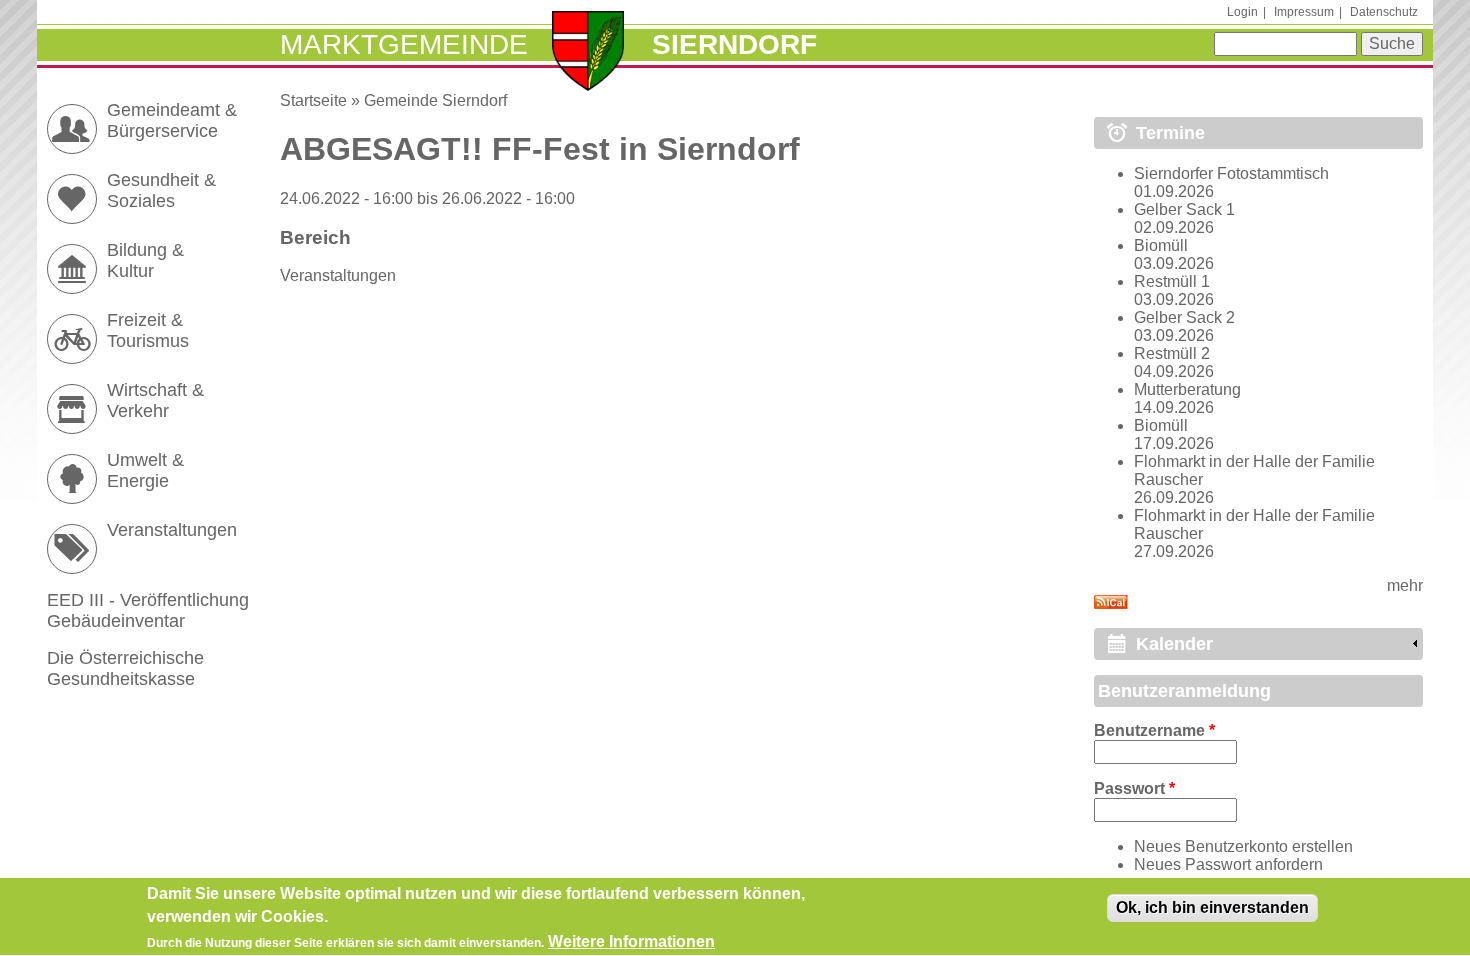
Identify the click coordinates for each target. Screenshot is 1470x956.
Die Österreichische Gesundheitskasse (125, 668)
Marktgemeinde (404, 44)
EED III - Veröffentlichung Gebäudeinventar (148, 610)
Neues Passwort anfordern (1228, 864)
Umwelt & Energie (145, 470)
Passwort (1134, 788)
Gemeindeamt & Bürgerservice (172, 120)
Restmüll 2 (1172, 353)
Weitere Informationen (631, 941)
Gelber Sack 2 (1184, 317)
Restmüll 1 (1172, 281)
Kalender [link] (1174, 644)
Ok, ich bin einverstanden (1212, 907)
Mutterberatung (1187, 389)
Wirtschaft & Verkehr (155, 400)
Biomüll (1161, 245)
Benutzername (1154, 730)
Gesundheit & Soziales (161, 190)
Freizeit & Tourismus (148, 330)
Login (1242, 12)
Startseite (313, 100)
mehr (1405, 585)
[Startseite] (588, 53)
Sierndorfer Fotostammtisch (1231, 173)
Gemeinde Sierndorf (435, 100)
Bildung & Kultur (145, 260)
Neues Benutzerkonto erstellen (1243, 846)
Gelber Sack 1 (1184, 209)
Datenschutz (1384, 12)
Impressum (1304, 12)
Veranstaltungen (338, 275)
